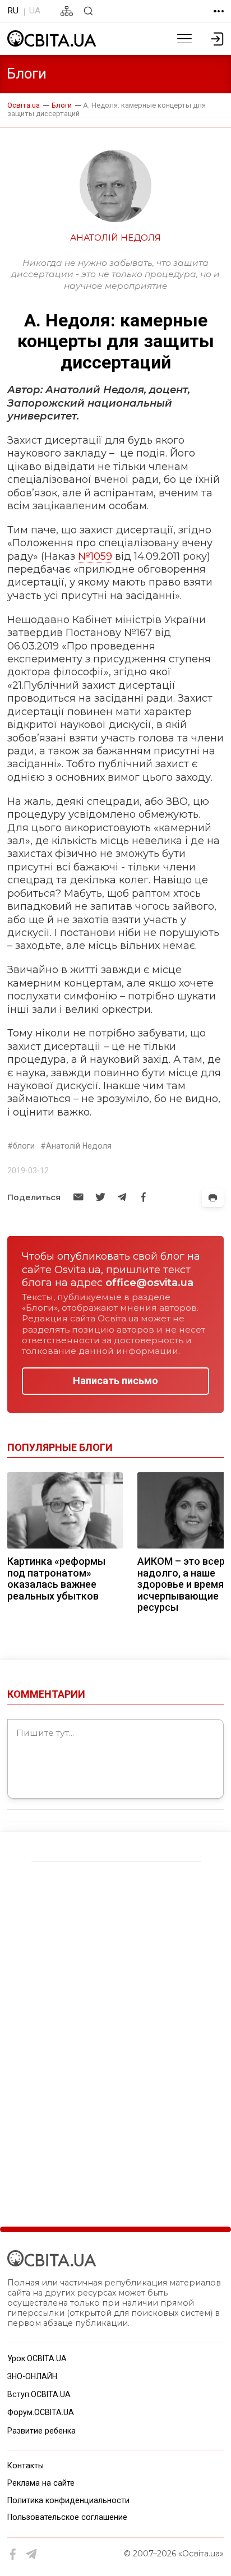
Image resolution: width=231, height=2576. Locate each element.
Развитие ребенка (41, 2431)
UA (35, 11)
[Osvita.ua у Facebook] (13, 2554)
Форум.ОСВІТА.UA (41, 2412)
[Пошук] (88, 11)
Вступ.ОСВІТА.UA (39, 2394)
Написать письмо (115, 1381)
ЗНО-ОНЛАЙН (32, 2376)
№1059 (95, 556)
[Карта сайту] (67, 11)
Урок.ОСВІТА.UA (37, 2358)
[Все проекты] (219, 11)
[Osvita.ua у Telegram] (32, 2554)
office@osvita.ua (149, 1283)
